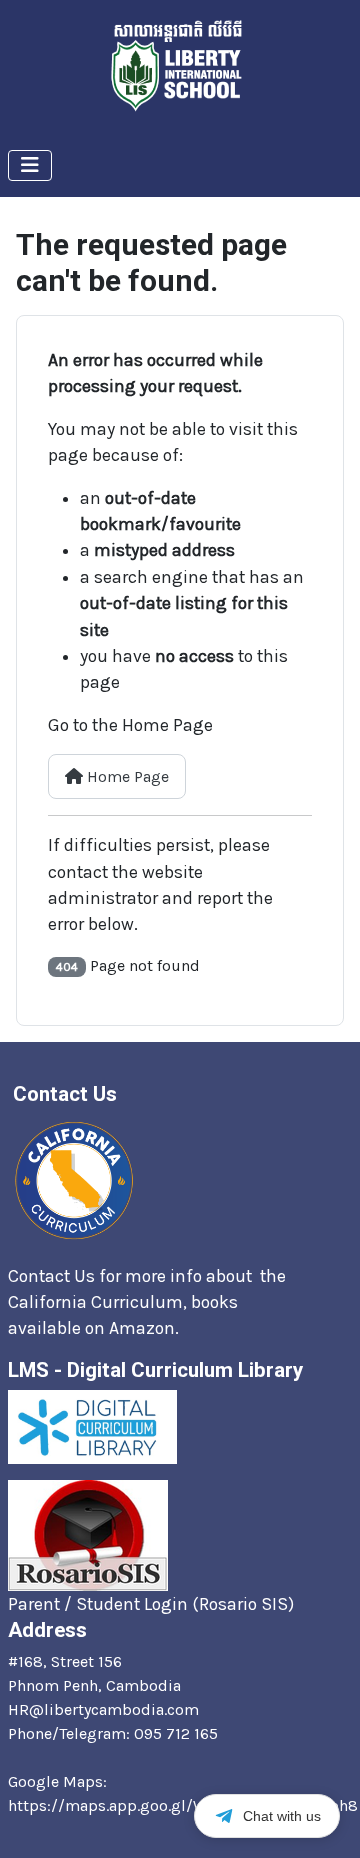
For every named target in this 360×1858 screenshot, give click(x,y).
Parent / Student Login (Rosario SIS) (151, 1604)
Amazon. (146, 1328)
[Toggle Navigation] (30, 165)
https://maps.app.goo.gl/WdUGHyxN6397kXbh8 (183, 1805)
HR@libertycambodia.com (103, 1709)
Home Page (126, 776)
